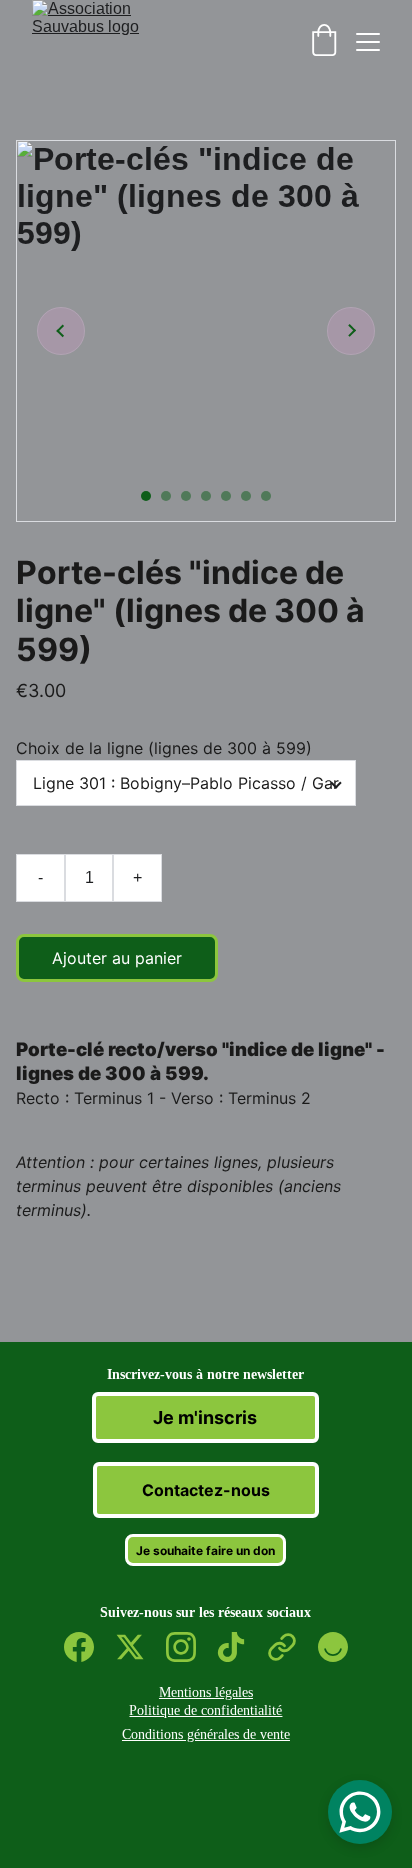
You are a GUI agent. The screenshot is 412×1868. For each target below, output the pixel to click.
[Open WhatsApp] (360, 1812)
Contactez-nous (206, 1490)
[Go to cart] (324, 42)
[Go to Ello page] (333, 1647)
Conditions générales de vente (206, 1734)
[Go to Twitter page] (140, 1647)
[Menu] (368, 42)
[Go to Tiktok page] (241, 1647)
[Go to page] (292, 1647)
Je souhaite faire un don (205, 1550)
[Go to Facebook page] (89, 1647)
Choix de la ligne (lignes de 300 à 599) (164, 748)
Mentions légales (206, 1692)
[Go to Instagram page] (191, 1647)
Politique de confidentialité (205, 1710)
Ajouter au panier (117, 958)
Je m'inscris (205, 1417)
